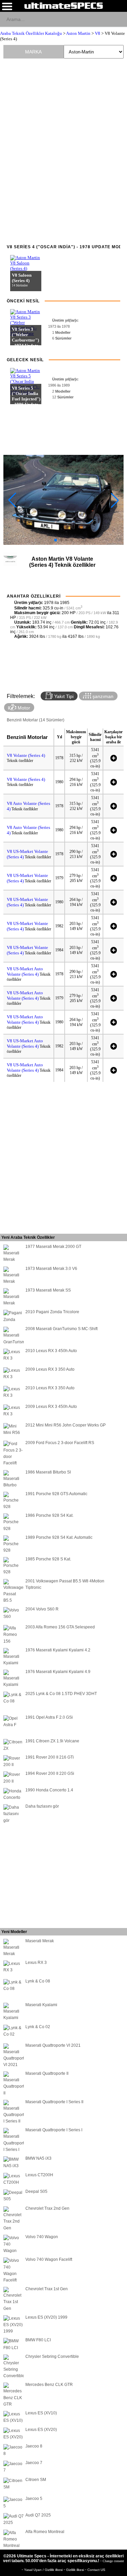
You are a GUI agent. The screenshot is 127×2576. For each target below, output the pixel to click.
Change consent (113, 2561)
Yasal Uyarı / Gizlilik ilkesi (44, 2570)
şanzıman (102, 696)
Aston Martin (78, 33)
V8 (98, 33)
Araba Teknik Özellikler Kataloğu (31, 33)
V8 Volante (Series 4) (26, 755)
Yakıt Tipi (63, 696)
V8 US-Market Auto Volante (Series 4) (25, 971)
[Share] (119, 19)
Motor (23, 708)
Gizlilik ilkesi (76, 2570)
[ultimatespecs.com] (63, 5)
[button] (56, 540)
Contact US (96, 2570)
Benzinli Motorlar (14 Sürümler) (36, 720)
